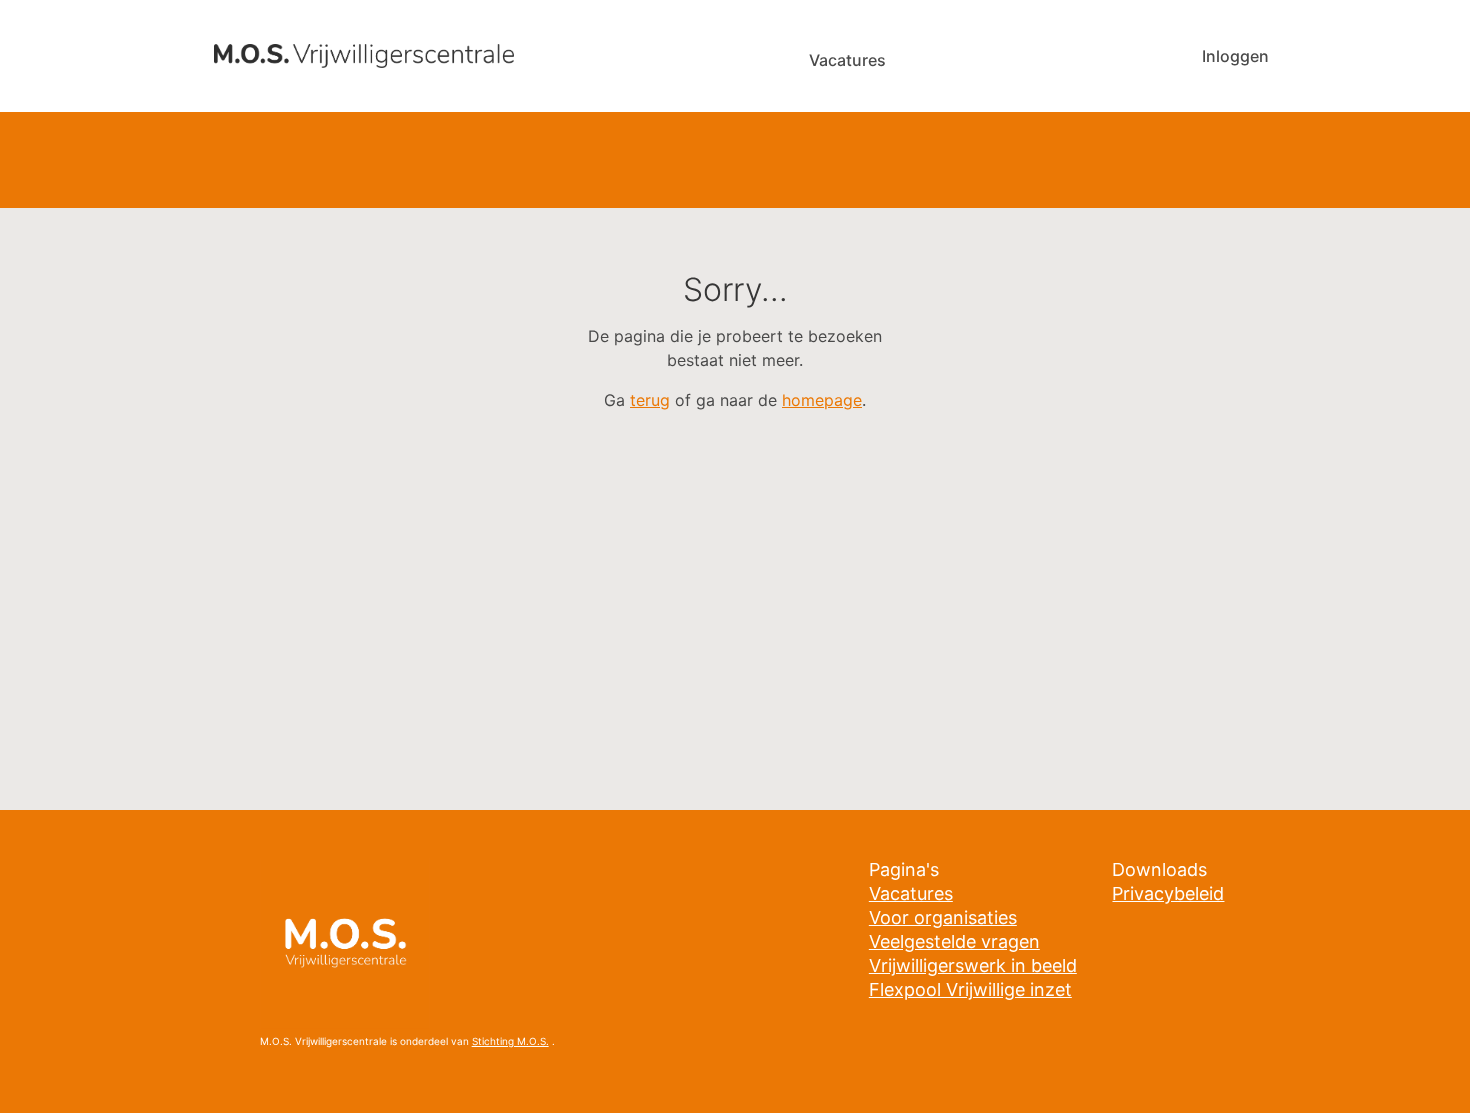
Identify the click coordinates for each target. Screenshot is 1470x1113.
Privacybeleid (1168, 893)
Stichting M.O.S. (510, 1041)
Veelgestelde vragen (954, 941)
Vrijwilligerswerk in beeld (973, 965)
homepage (822, 400)
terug (650, 400)
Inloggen (1235, 56)
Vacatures (847, 60)
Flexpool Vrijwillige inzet (970, 989)
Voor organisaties (943, 917)
